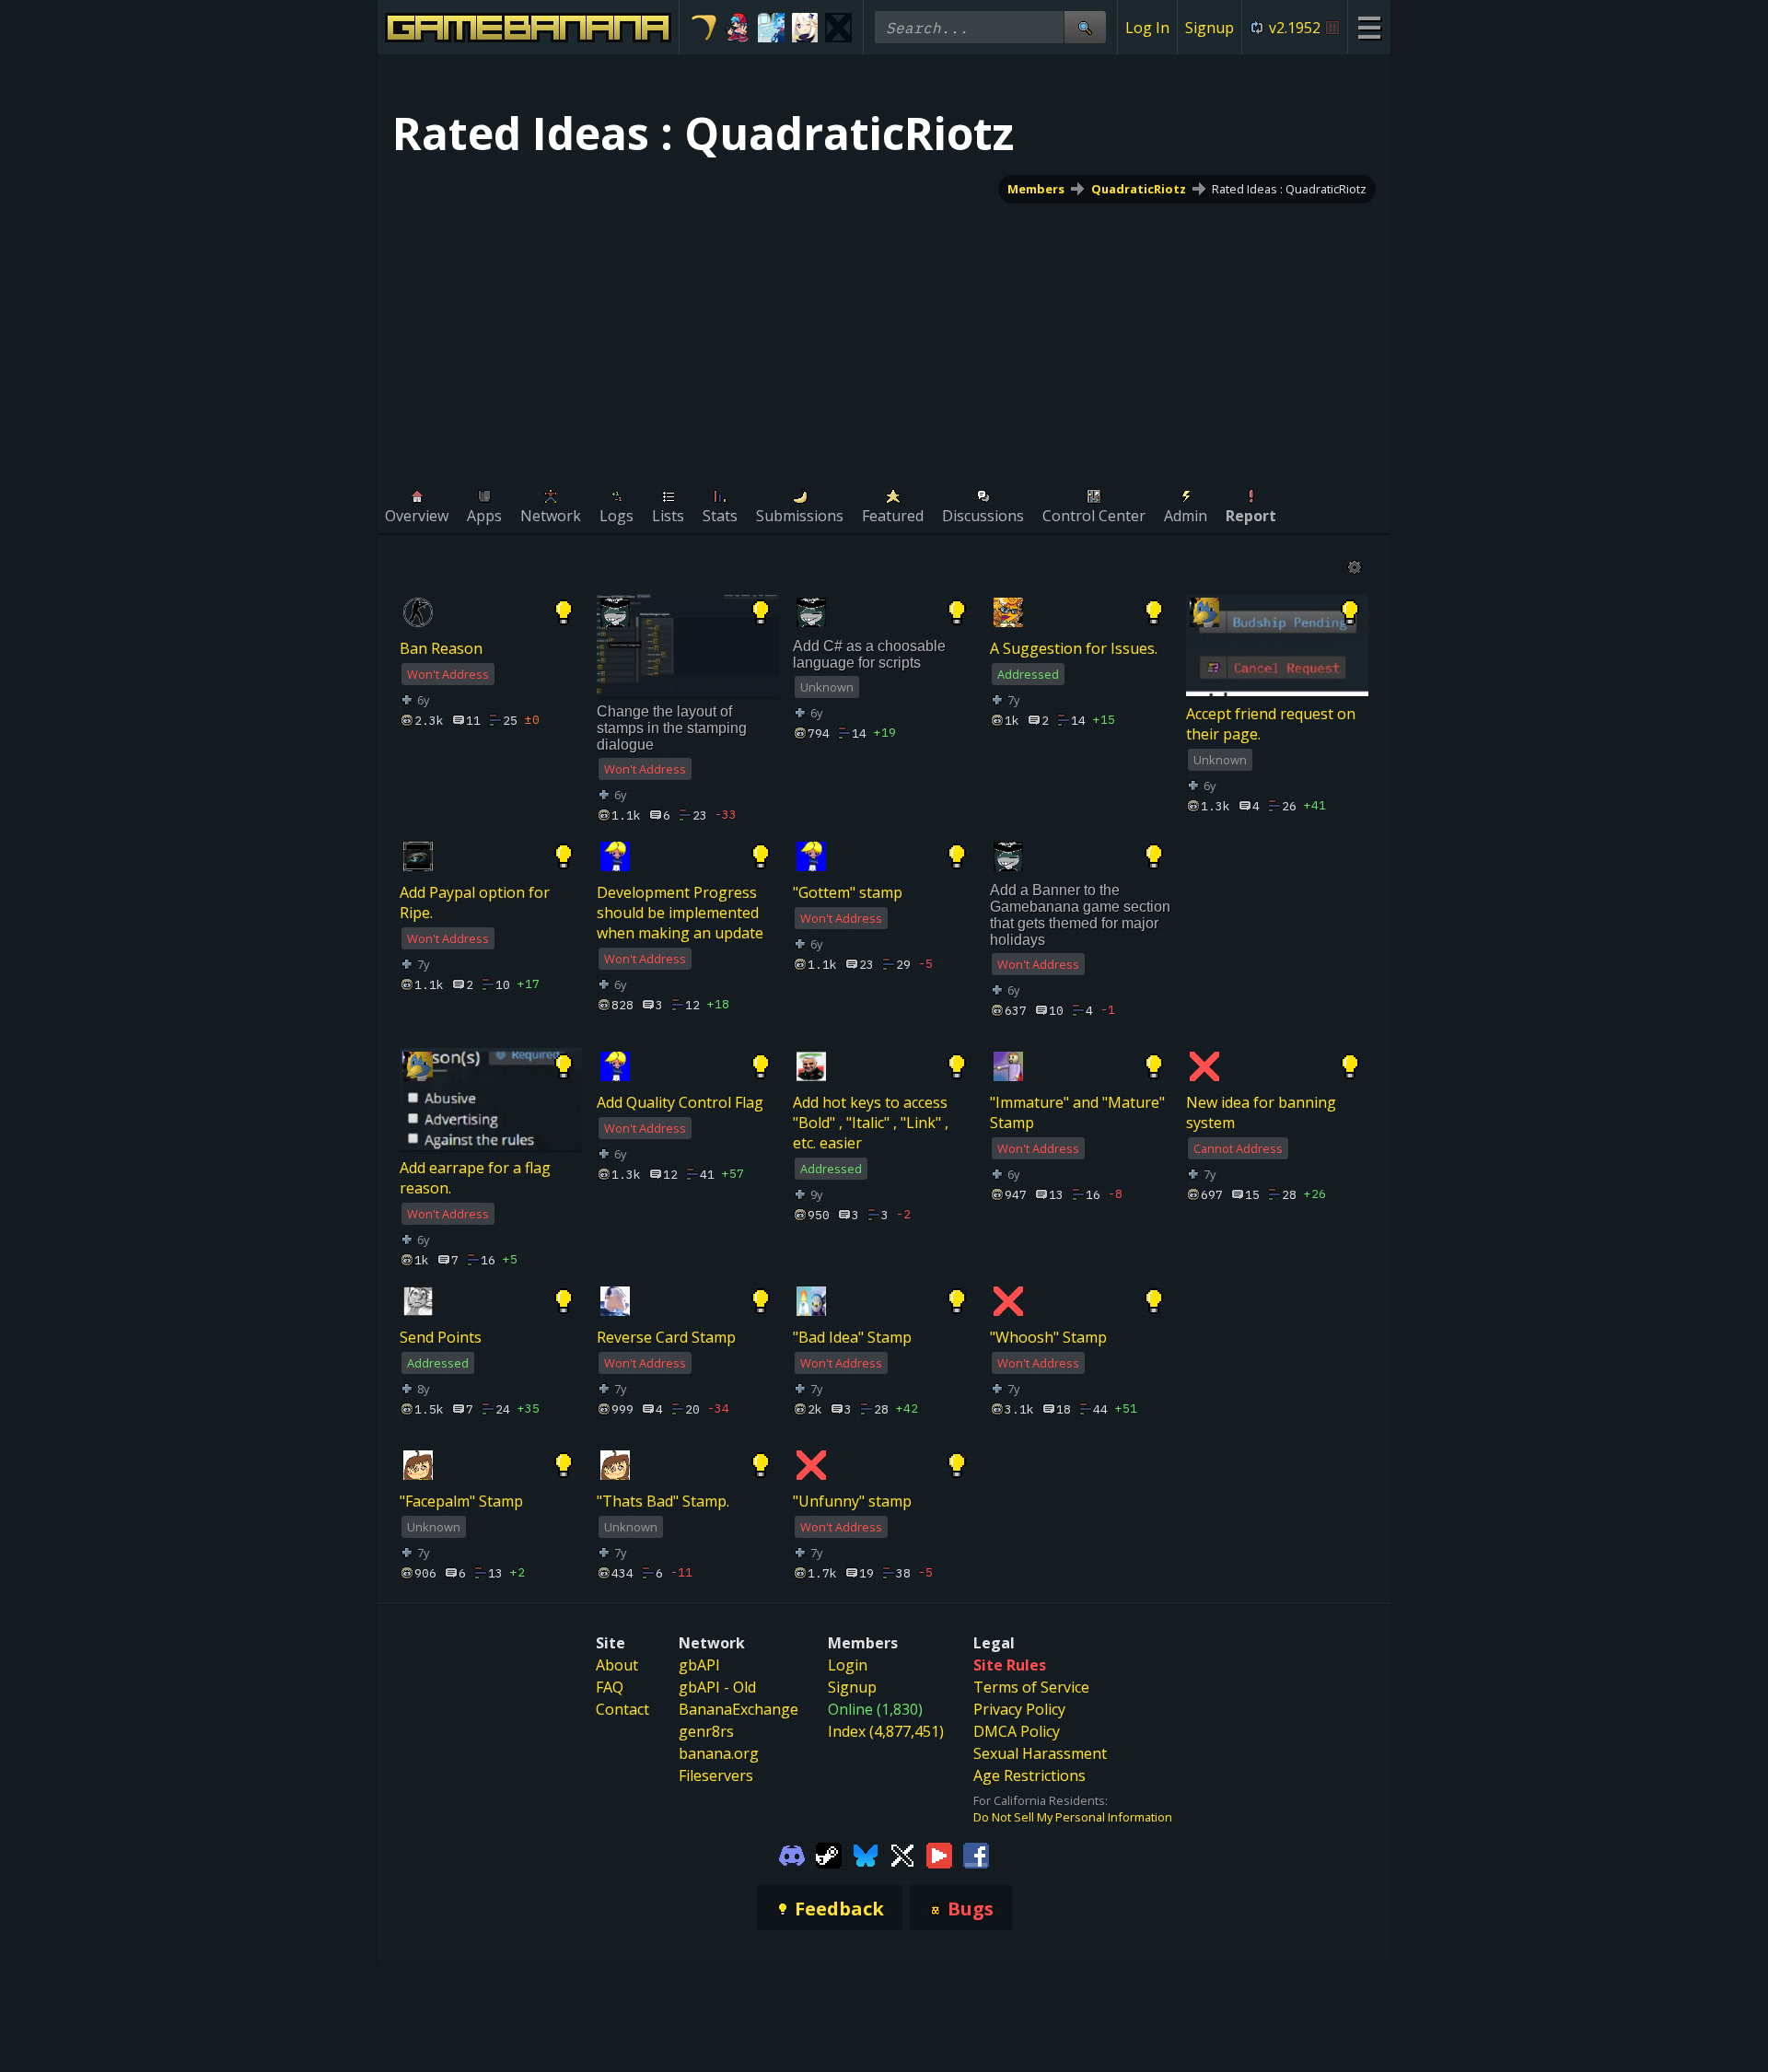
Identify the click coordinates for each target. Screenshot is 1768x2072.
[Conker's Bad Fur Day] (838, 28)
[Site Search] (1085, 27)
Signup (1210, 28)
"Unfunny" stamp (852, 1501)
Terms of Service (1031, 1687)
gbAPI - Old (717, 1687)
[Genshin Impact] (805, 28)
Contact (622, 1709)
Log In (1147, 28)
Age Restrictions (1029, 1775)
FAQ (610, 1687)
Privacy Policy (1019, 1709)
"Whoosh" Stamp (1048, 1337)
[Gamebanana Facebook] (976, 1855)
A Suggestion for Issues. (1074, 648)
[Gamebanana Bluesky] (866, 1855)
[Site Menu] (1369, 27)
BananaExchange (739, 1709)
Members (1036, 189)
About (617, 1665)
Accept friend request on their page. (1271, 724)
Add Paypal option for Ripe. (475, 902)
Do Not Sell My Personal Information (1073, 1817)
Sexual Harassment (1040, 1753)
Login (848, 1665)
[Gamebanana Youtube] (939, 1855)
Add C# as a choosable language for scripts (869, 654)
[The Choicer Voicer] (771, 28)
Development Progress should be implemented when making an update (680, 913)
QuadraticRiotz (1139, 189)
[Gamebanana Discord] (792, 1855)
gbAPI (699, 1665)
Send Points (441, 1337)
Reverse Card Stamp (666, 1337)
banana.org (719, 1753)
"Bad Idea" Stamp (852, 1337)
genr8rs (706, 1731)
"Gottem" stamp (848, 892)
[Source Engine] (704, 28)
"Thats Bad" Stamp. (663, 1501)
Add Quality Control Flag (680, 1102)
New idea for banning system (1261, 1112)
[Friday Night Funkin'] (738, 28)
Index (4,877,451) (886, 1731)
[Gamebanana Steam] (829, 1855)
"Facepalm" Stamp (461, 1501)
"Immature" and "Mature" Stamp (1077, 1112)
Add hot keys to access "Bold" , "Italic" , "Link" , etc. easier (871, 1123)
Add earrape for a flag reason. (475, 1178)
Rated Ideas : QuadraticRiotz (1289, 189)
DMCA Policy (1017, 1731)
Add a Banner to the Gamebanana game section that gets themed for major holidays (1080, 915)
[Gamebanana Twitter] (902, 1855)
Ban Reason (441, 648)
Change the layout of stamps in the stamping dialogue (672, 728)
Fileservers (716, 1775)
